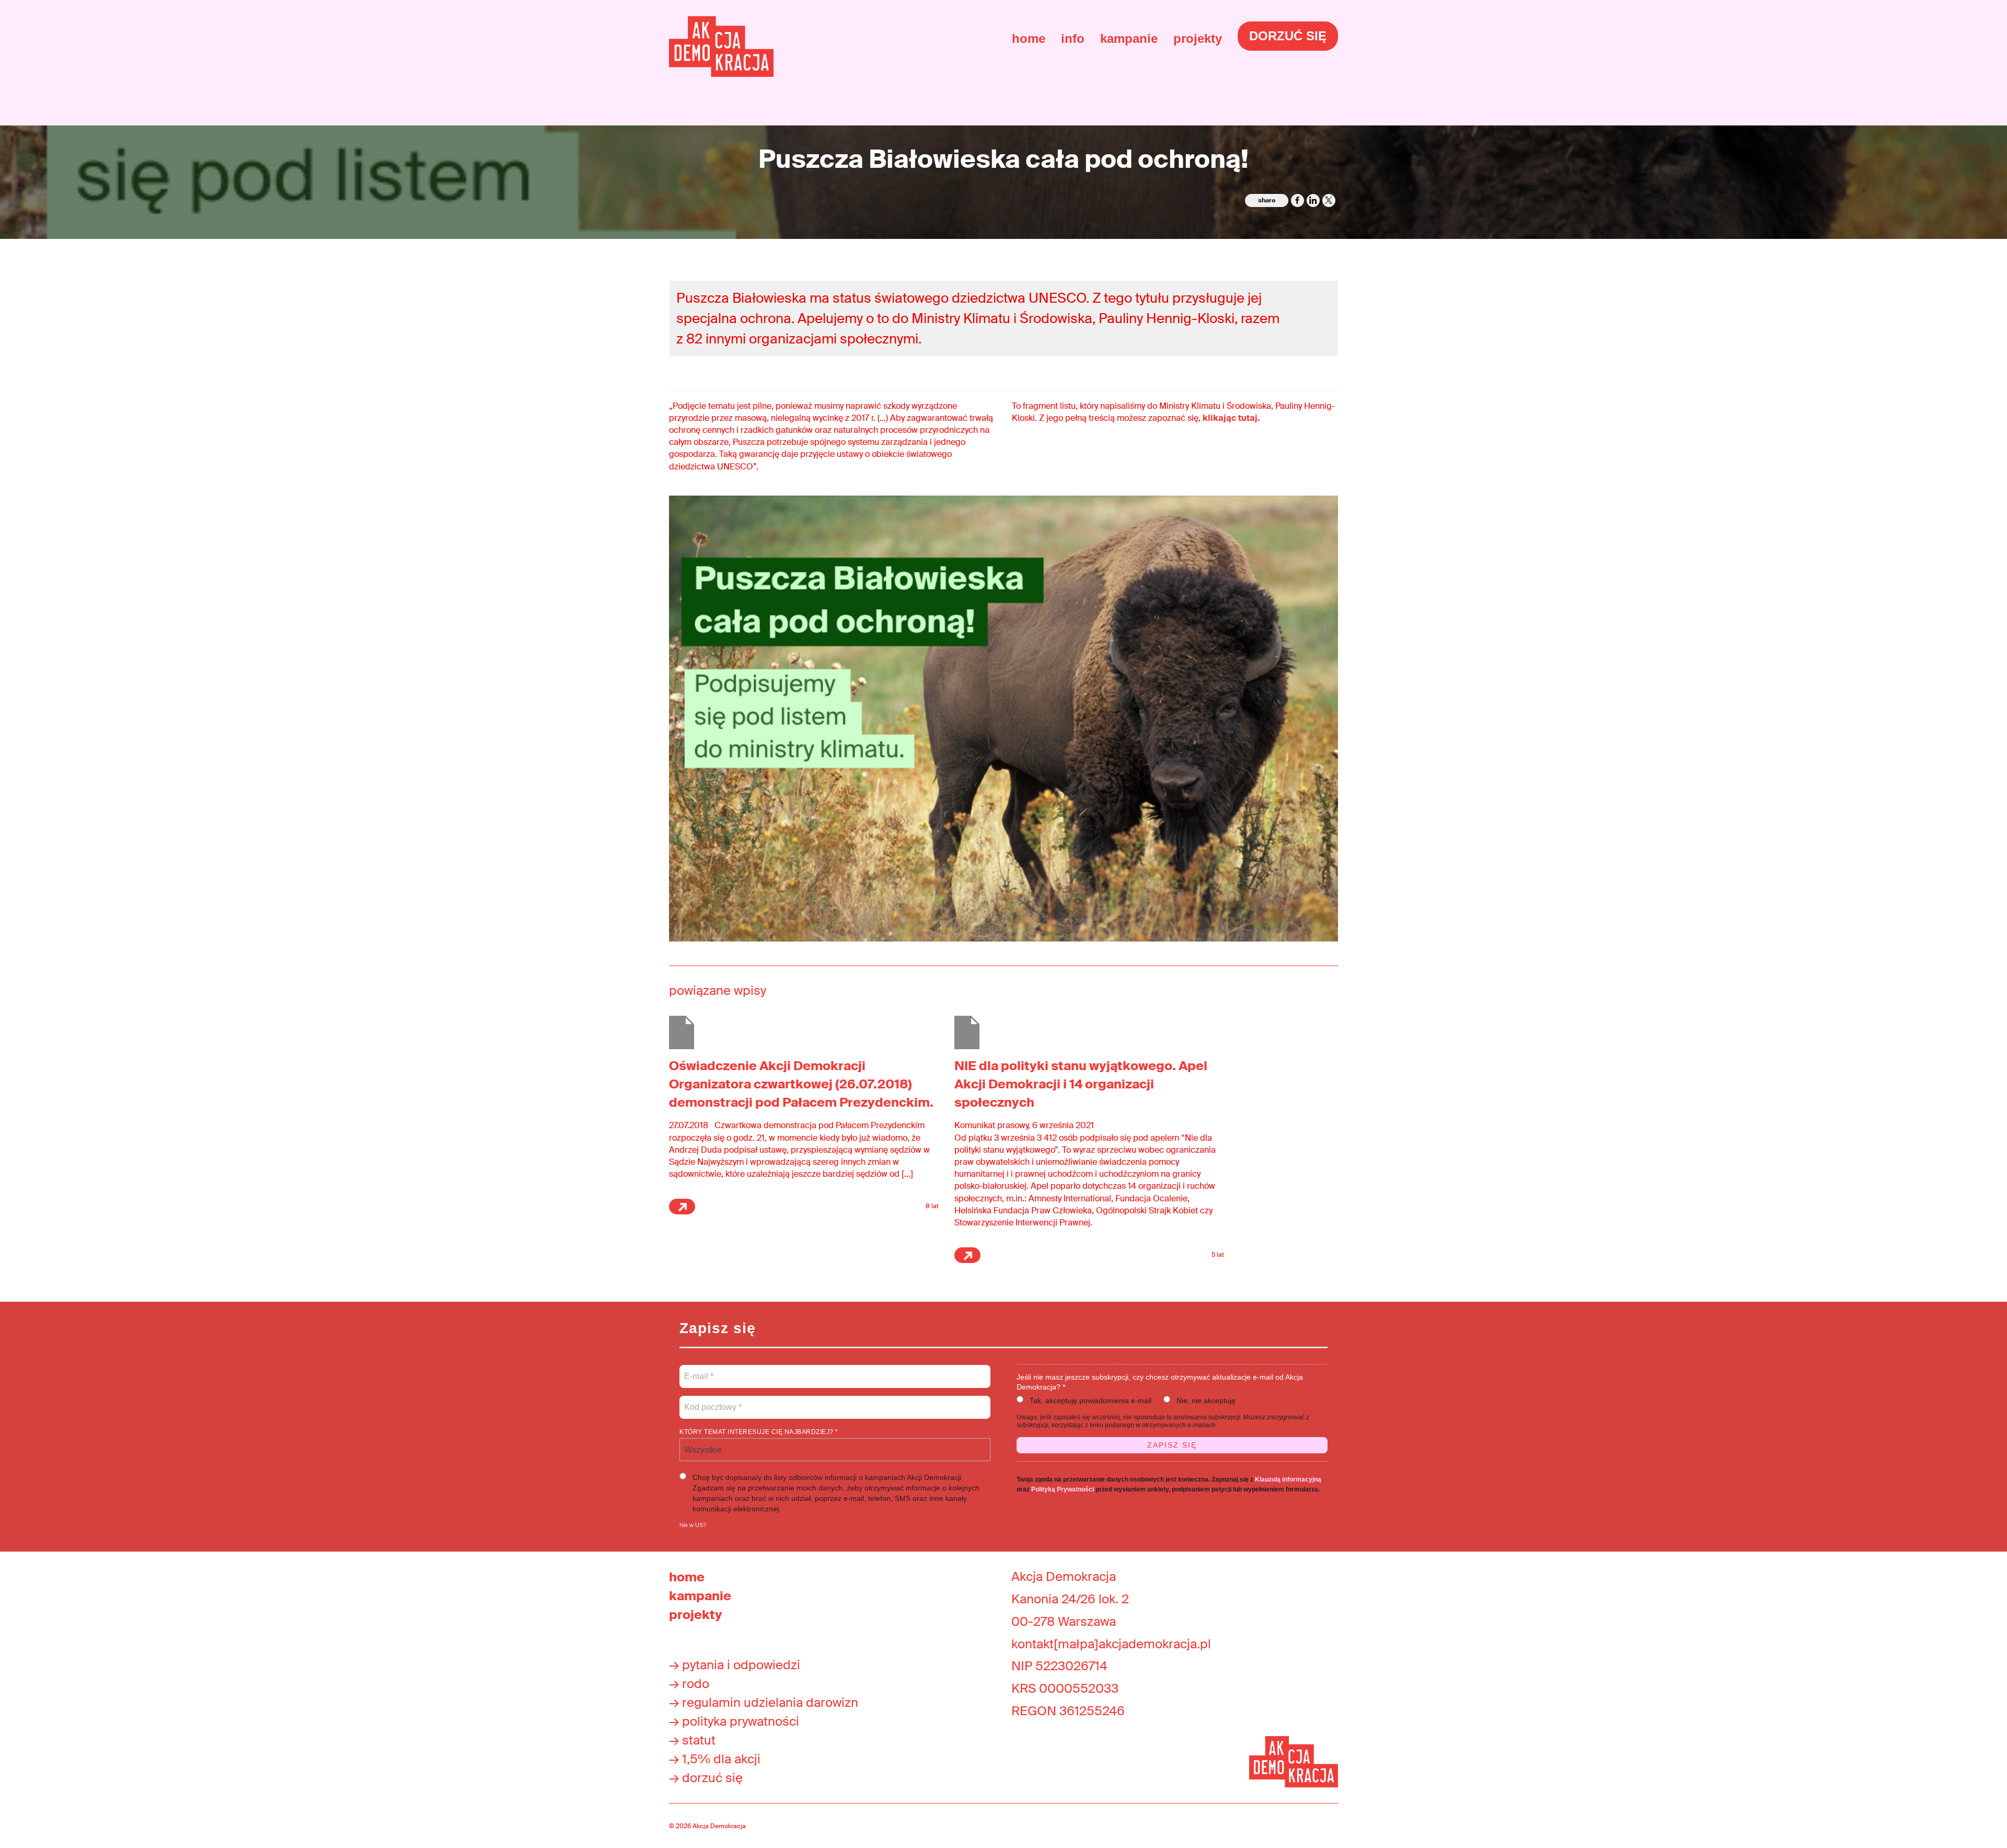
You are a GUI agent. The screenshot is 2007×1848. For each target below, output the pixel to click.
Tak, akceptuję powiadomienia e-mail (1091, 1401)
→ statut (692, 1740)
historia (1930, 253)
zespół (1927, 290)
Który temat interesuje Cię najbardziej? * (759, 1432)
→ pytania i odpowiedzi (735, 1665)
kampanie (1129, 38)
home (1029, 38)
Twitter (1329, 200)
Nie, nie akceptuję (1206, 1401)
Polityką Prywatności (1063, 1489)
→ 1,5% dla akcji (715, 1759)
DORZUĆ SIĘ (1288, 36)
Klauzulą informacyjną (1288, 1479)
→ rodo (689, 1684)
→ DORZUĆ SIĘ (706, 1778)
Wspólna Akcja (1953, 413)
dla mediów (1942, 308)
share (1267, 200)
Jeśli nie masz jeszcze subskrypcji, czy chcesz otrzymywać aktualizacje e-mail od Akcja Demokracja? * (1160, 1382)
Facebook (1297, 200)
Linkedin (1313, 200)
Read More (682, 1207)
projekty (1198, 38)
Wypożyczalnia (1953, 468)
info (1073, 38)
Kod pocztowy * (713, 1401)
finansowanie (1948, 272)
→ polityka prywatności (734, 1721)
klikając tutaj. (1231, 418)
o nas (1923, 217)
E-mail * (698, 1370)
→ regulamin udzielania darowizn (764, 1702)
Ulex (1920, 450)
